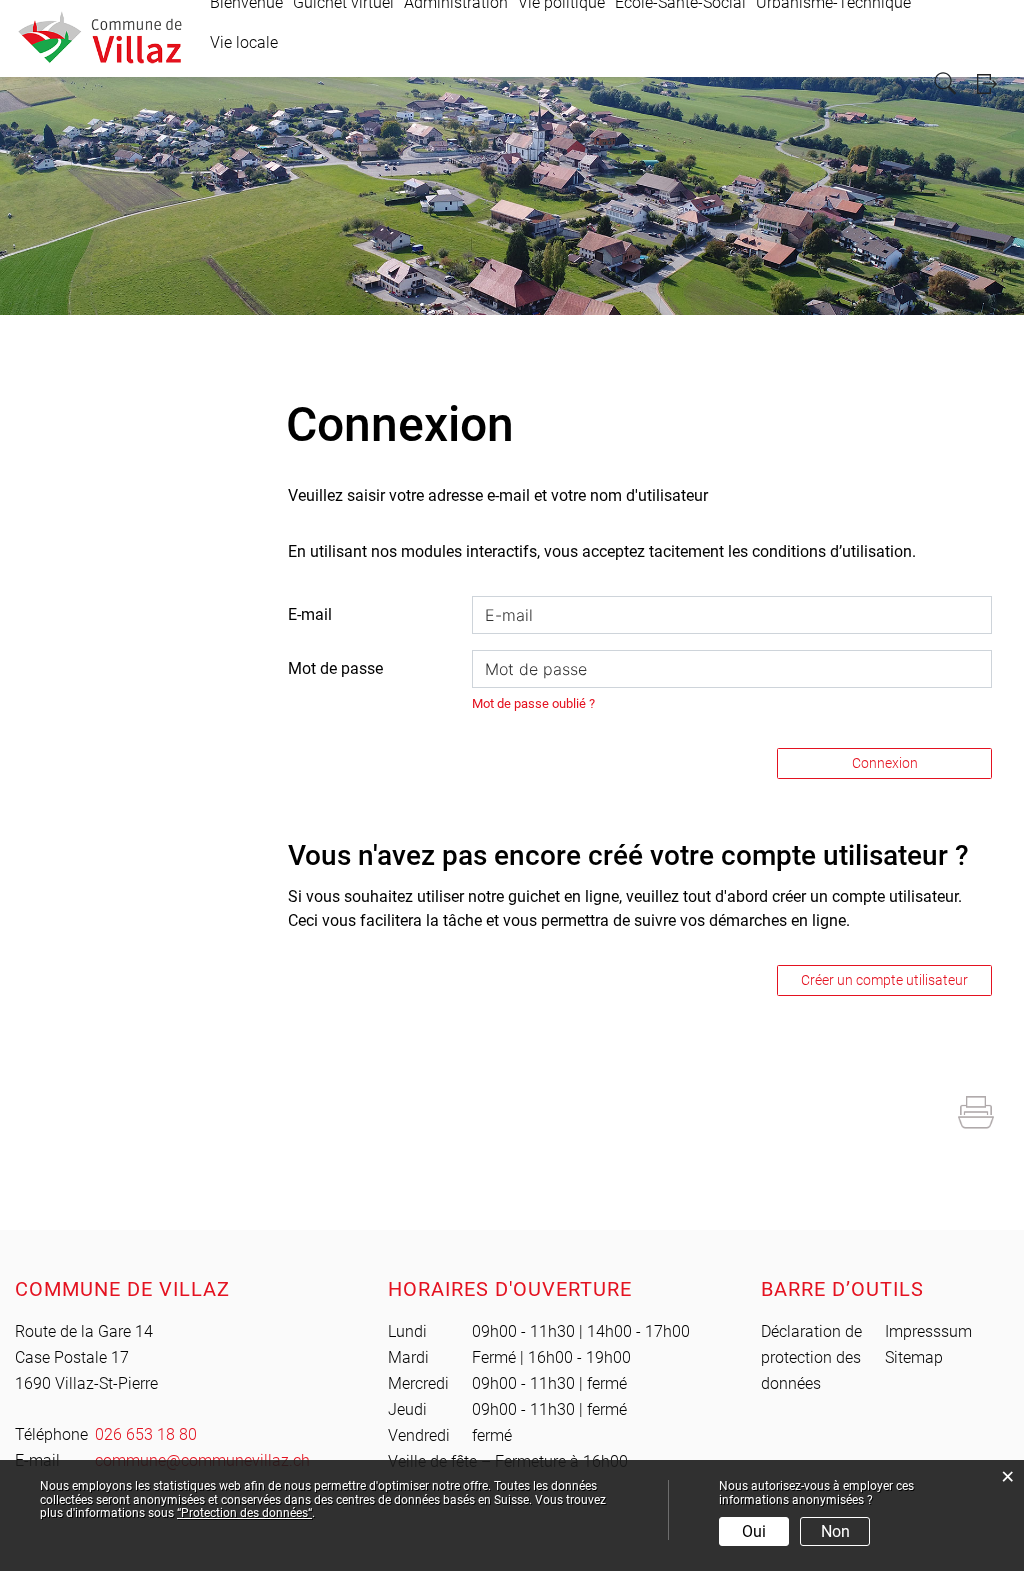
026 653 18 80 (146, 1434)
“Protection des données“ (244, 1513)
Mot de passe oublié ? (533, 703)
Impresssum (928, 1331)
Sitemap (914, 1357)
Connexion (885, 763)
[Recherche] (947, 83)
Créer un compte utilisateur (884, 980)
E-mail (310, 614)
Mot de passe (335, 668)
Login (993, 83)
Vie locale (244, 42)
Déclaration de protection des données (811, 1357)
